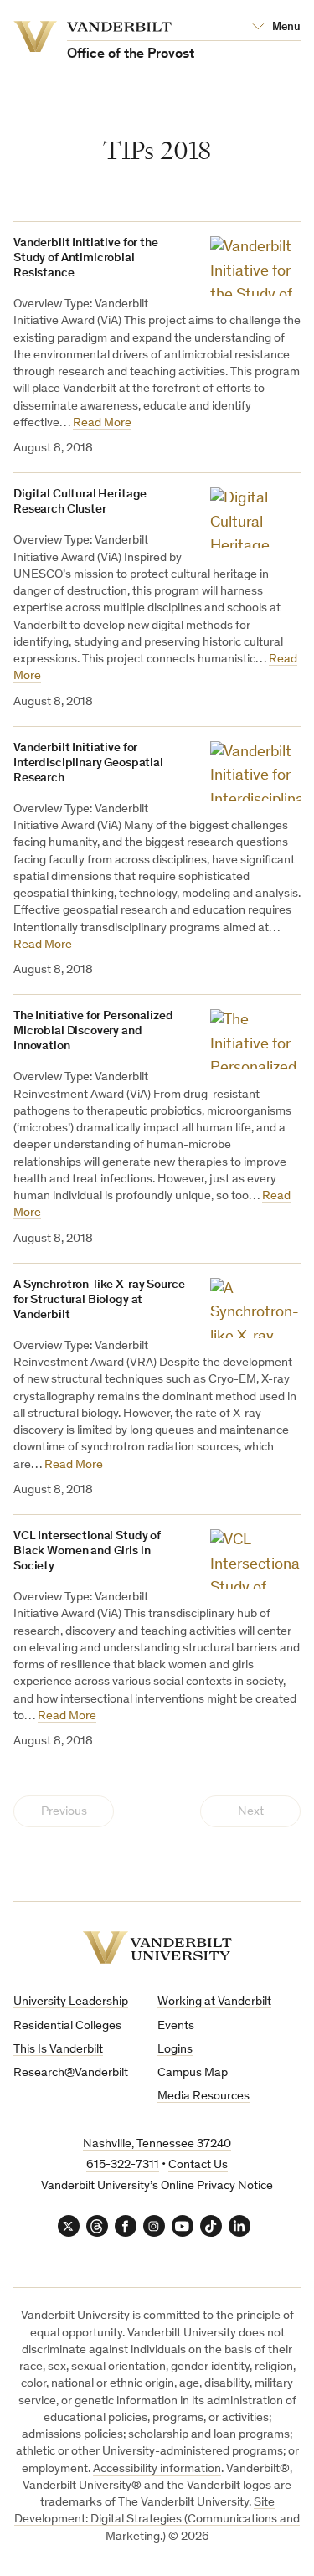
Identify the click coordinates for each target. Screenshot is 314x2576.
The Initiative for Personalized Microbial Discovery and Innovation (93, 1031)
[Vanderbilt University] (157, 1947)
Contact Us (198, 2165)
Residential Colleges (67, 2026)
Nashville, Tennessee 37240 (157, 2144)
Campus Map (193, 2073)
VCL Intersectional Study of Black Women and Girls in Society (87, 1551)
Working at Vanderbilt (214, 2002)
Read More (102, 423)
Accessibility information (157, 2469)
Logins (175, 2050)
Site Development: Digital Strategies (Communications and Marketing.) (157, 2520)
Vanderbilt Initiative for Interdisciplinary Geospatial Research (88, 763)
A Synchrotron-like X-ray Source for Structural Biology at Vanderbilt (99, 1300)
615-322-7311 (123, 2165)
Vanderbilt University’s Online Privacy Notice (157, 2186)
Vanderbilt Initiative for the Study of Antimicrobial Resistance (86, 258)
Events (176, 2026)
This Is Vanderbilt (58, 2050)
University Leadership (71, 2002)
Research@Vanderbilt (71, 2073)
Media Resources (203, 2097)
